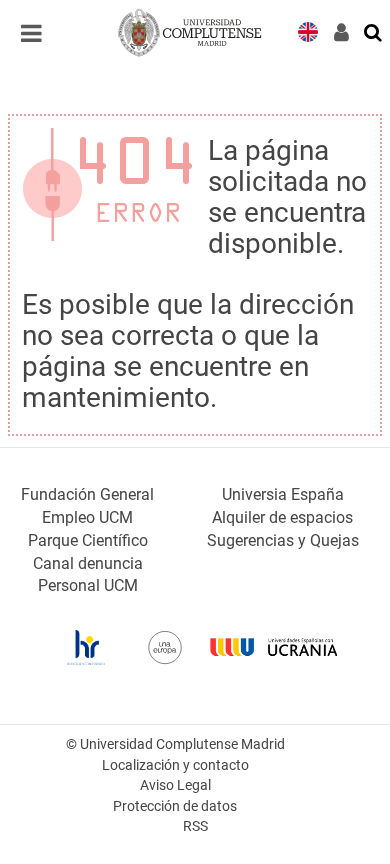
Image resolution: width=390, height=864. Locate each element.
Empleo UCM (87, 517)
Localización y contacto (175, 765)
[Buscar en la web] (374, 31)
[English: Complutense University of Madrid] (308, 30)
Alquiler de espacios (282, 517)
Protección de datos (175, 806)
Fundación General (87, 494)
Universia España (283, 494)
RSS (195, 826)
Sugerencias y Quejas (283, 540)
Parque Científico (88, 540)
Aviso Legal (175, 785)
